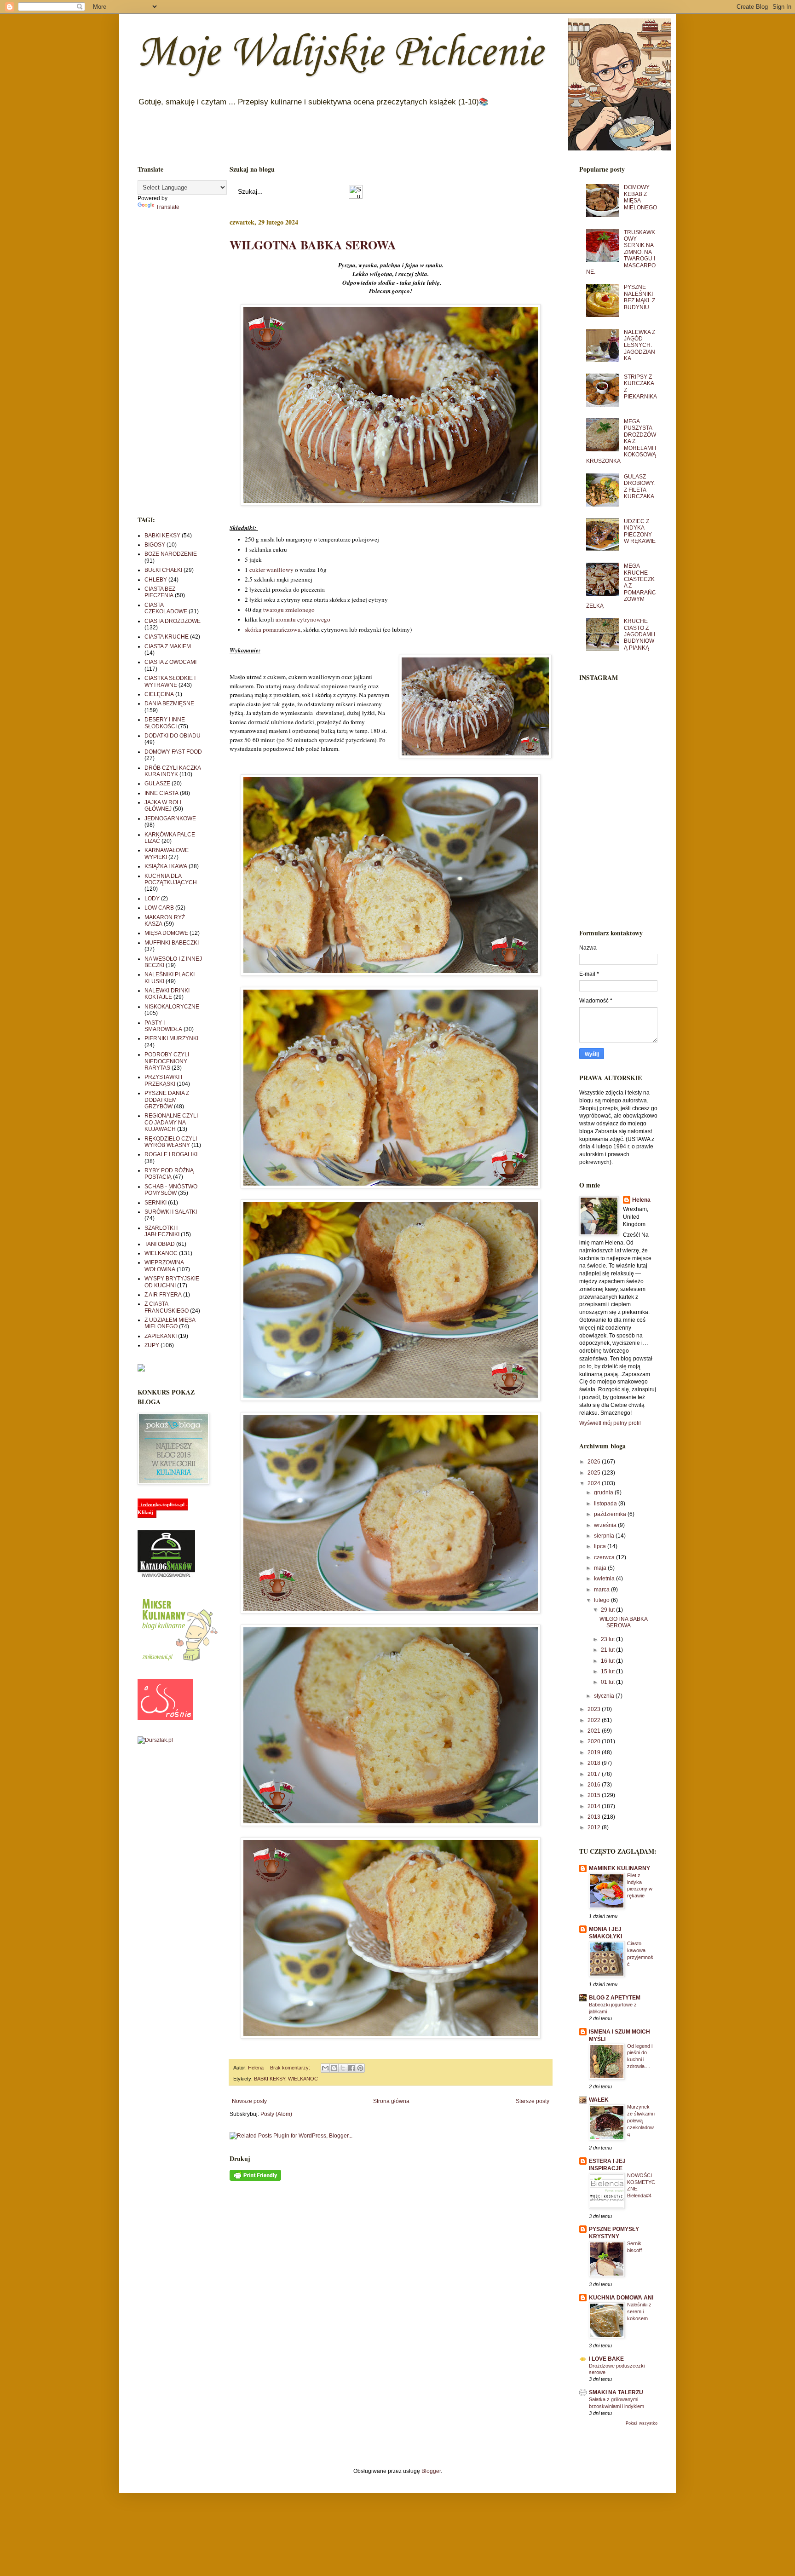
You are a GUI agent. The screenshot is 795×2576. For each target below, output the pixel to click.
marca (602, 1590)
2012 (595, 1827)
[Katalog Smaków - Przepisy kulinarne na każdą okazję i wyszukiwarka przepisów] (166, 1576)
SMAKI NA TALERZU (616, 2392)
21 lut (608, 1650)
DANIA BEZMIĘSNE (169, 703)
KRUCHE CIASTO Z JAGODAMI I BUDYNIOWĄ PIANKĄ (639, 634)
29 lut (608, 1610)
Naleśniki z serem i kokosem (639, 2311)
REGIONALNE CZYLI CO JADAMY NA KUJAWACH (171, 1122)
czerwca (605, 1557)
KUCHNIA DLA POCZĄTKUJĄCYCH (171, 879)
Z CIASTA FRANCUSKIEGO (167, 1307)
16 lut (608, 1661)
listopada (606, 1504)
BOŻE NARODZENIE (171, 554)
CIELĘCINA (159, 694)
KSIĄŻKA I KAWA (166, 866)
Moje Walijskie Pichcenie (340, 53)
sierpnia (605, 1536)
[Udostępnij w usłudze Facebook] (351, 2068)
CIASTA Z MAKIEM (168, 646)
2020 (595, 1741)
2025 (595, 1473)
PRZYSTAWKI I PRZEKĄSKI (163, 1080)
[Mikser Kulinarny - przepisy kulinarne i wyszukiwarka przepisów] (179, 1661)
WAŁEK (599, 2100)
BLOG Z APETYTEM (615, 1998)
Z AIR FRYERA (163, 1295)
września (606, 1525)
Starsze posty (533, 2101)
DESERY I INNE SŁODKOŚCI (165, 723)
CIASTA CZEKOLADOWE (166, 608)
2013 (595, 1817)
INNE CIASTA (161, 793)
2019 (595, 1752)
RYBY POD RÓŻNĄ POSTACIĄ (169, 1174)
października (611, 1514)
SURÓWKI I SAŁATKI (171, 1212)
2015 (595, 1795)
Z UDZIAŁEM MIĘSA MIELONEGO (170, 1323)
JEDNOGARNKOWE (170, 818)
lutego (602, 1600)
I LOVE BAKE (606, 2359)
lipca (601, 1546)
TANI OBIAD (160, 1244)
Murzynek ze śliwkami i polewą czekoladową (641, 2120)
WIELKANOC (303, 2079)
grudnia (604, 1493)
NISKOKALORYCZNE (172, 1007)
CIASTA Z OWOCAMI (170, 662)
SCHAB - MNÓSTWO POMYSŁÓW (171, 1190)
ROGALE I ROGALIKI (171, 1154)
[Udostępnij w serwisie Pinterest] (360, 2068)
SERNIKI (156, 1203)
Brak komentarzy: (291, 2068)
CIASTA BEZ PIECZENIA (160, 592)
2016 (595, 1785)
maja (601, 1568)
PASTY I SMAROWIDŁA (163, 1026)
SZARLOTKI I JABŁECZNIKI (162, 1231)
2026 (595, 1462)
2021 (595, 1731)
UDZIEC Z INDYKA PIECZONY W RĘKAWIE (640, 531)
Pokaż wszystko (642, 2423)
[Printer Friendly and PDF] (255, 2179)
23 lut (608, 1639)
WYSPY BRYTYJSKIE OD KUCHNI (172, 1282)
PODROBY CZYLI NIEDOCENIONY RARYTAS (167, 1061)
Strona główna (391, 2101)
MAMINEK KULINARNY (619, 1868)
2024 (595, 1483)
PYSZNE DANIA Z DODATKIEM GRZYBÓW (167, 1100)
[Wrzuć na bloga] (334, 2068)
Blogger (431, 2471)
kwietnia (605, 1579)
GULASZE (157, 784)
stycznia (605, 1696)
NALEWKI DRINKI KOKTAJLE (167, 994)
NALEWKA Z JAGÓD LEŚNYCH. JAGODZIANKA (639, 346)
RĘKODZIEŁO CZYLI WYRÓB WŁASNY (171, 1142)
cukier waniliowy (271, 570)
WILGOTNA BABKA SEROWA (313, 245)
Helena (641, 1200)
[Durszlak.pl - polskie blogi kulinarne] (155, 1740)
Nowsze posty (249, 2101)
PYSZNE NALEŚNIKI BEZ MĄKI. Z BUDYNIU (639, 297)
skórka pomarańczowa (273, 629)
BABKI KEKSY (270, 2079)
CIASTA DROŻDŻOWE (173, 621)
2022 (595, 1720)
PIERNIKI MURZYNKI (171, 1038)
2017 (595, 1774)
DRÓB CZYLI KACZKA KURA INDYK (173, 771)
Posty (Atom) (276, 2114)
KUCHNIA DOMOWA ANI (621, 2298)
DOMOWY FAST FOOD (173, 752)
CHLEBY (156, 580)
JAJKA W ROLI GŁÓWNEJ (163, 806)
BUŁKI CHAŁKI (163, 570)
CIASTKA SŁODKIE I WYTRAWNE (170, 681)
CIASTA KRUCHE (167, 637)
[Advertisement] (170, 363)
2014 (595, 1806)
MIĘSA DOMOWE (166, 933)
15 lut (608, 1671)
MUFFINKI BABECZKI (172, 943)
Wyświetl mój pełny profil (610, 1423)
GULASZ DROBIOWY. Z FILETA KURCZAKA (639, 487)
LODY (152, 899)
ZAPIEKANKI (161, 1336)
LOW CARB (159, 908)
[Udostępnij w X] (343, 2068)
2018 (595, 1763)
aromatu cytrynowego (303, 619)
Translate (168, 207)
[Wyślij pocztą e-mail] (325, 2068)
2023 (595, 1709)
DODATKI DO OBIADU (173, 736)
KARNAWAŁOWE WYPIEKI (167, 853)
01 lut (608, 1682)
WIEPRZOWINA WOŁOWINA (164, 1266)
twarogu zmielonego (289, 610)
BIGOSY (155, 545)
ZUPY (152, 1345)
